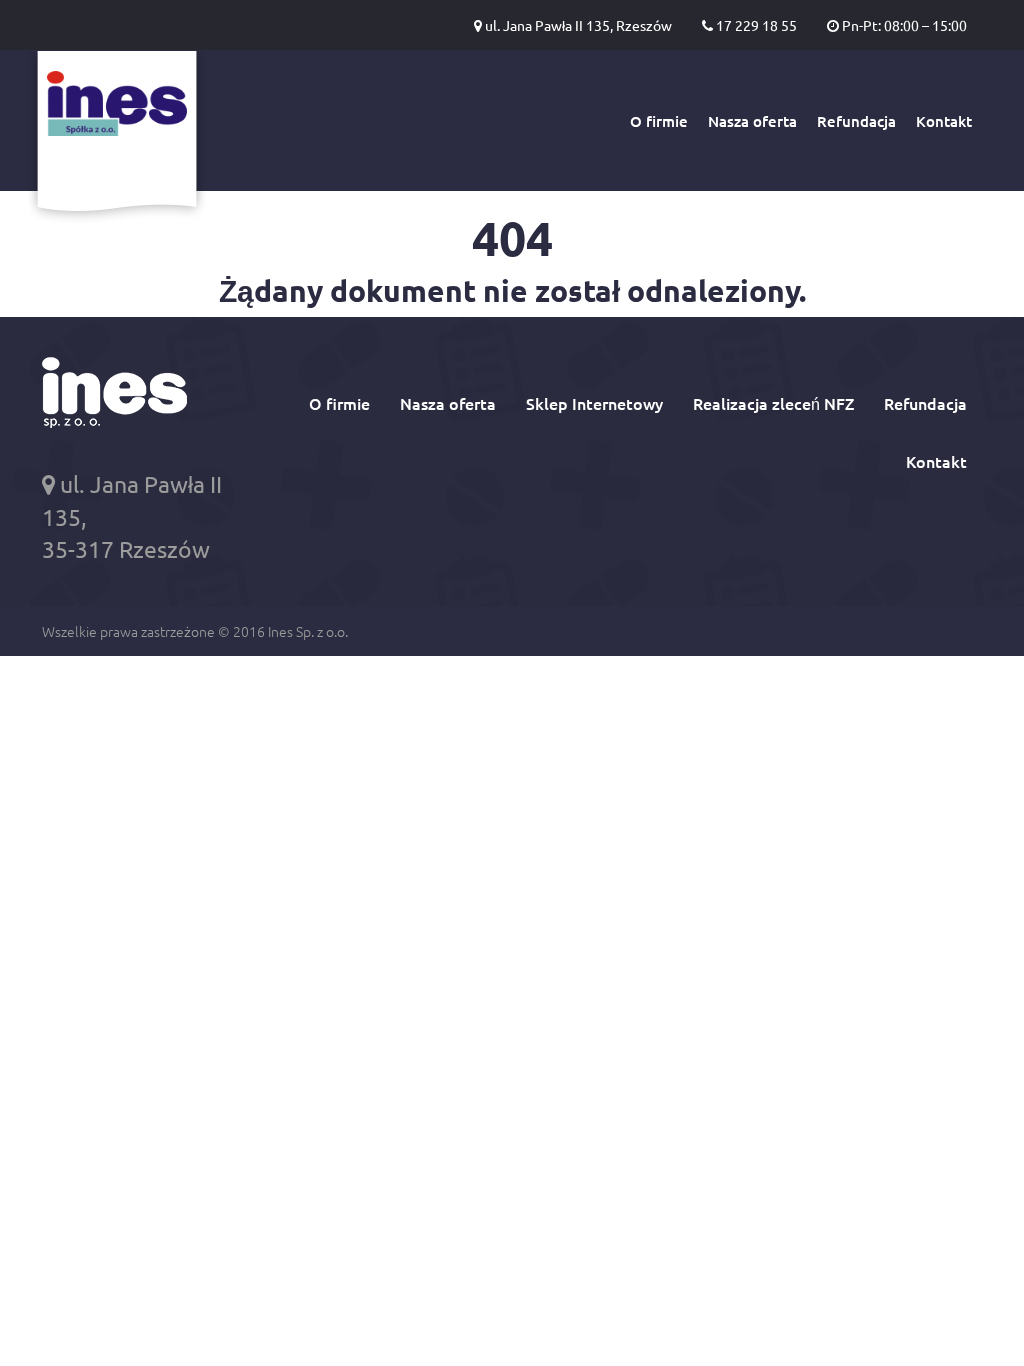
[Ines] (117, 137)
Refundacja (856, 121)
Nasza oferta (752, 121)
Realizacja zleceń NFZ (773, 403)
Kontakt (944, 121)
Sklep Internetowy (594, 403)
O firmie (659, 121)
